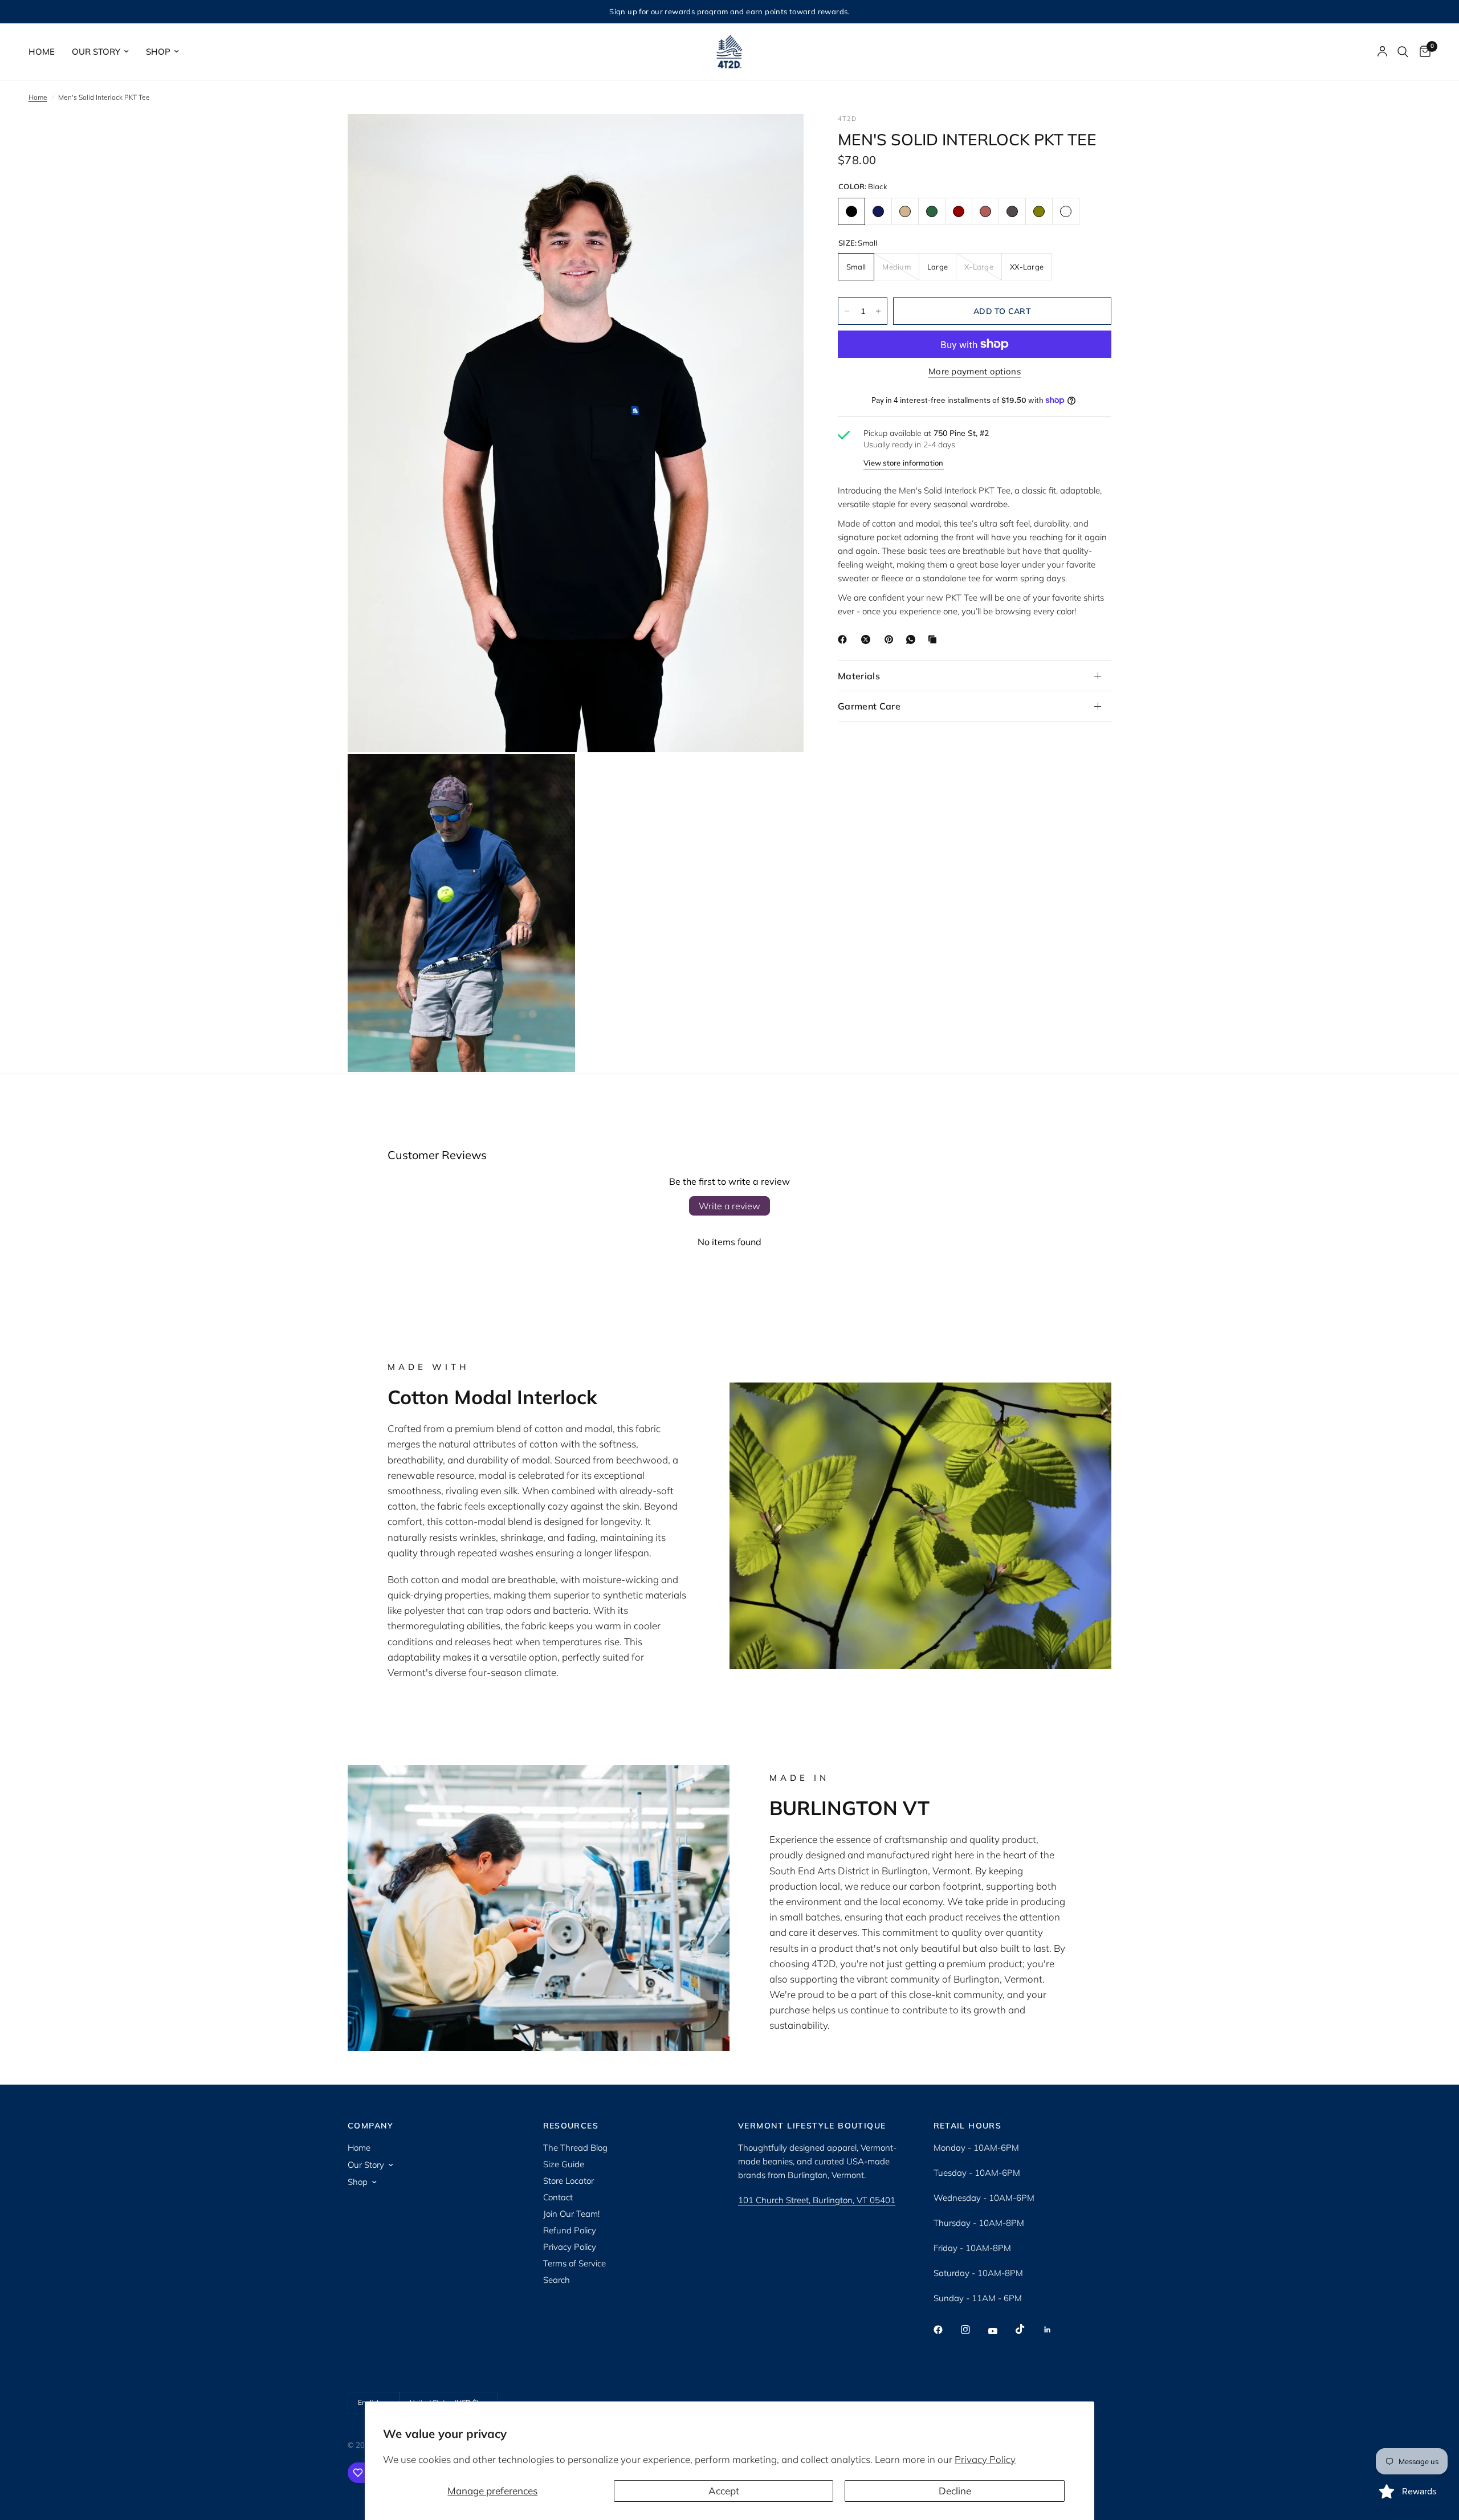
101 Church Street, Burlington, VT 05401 (817, 2200)
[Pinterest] (891, 639)
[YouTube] (1001, 2331)
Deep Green (932, 211)
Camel (905, 211)
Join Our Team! (571, 2214)
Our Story (96, 52)
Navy (878, 211)
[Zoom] (780, 138)
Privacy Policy (985, 2459)
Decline (955, 2491)
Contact (558, 2197)
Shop (158, 52)
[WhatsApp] (913, 639)
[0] (1422, 52)
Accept (724, 2491)
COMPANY (371, 2126)
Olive (1039, 211)
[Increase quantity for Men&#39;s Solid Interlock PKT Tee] (878, 311)
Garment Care (869, 706)
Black (851, 211)
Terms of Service (574, 2263)
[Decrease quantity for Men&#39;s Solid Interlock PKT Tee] (847, 311)
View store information (904, 463)
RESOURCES (571, 2126)
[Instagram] (973, 2330)
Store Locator (568, 2181)
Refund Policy (570, 2230)
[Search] (1403, 52)
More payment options (975, 371)
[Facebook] (845, 639)
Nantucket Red (985, 211)
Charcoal (1012, 211)
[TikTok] (1028, 2329)
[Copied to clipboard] (935, 639)
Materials (859, 676)
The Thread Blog (575, 2148)
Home (42, 52)
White (1066, 211)
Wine (959, 211)
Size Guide (564, 2164)
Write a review (729, 1206)
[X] (868, 639)
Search (557, 2280)
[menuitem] (46, 52)
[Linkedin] (1055, 2330)
